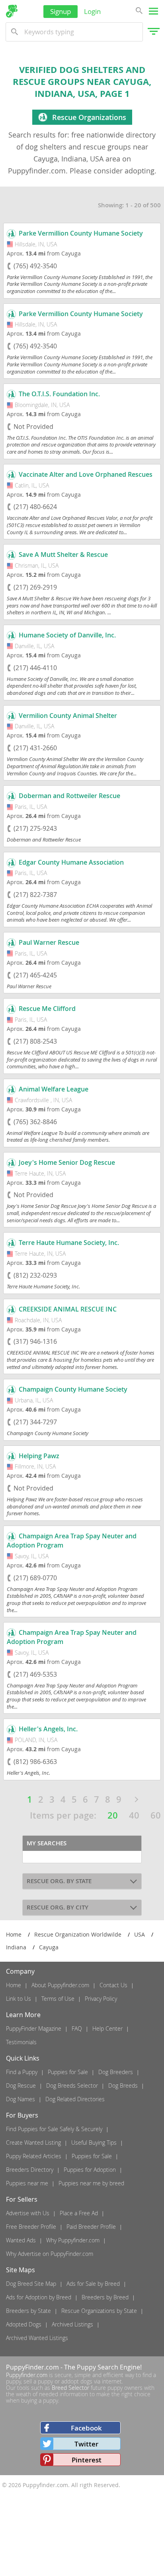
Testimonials (21, 2042)
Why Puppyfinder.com (73, 2240)
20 (113, 1815)
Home (14, 1985)
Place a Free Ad (79, 2213)
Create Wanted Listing (33, 2142)
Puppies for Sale (68, 2072)
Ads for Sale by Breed (93, 2284)
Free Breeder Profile (31, 2227)
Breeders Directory (30, 2170)
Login (92, 11)
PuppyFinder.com (32, 2367)
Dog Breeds (123, 2085)
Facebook (86, 2428)
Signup (61, 11)
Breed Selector (70, 2388)
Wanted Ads (21, 2240)
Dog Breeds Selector (72, 2085)
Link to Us (19, 1999)
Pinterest (87, 2460)
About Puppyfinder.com (60, 1985)
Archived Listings (72, 2324)
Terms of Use (58, 1999)
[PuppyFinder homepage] (12, 11)
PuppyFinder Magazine (34, 2028)
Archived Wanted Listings (37, 2338)
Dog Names (20, 2099)
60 (156, 1815)
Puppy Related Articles (34, 2156)
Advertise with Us (28, 2213)
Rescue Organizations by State (99, 2311)
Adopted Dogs (24, 2324)
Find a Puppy (22, 2072)
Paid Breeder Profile (91, 2227)
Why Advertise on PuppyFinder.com (50, 2254)
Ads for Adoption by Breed (39, 2297)
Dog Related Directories (75, 2099)
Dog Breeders (116, 2072)
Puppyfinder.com (27, 2375)
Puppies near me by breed (91, 2183)
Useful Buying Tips (94, 2142)
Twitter (86, 2444)
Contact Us (113, 1985)
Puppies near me (27, 2183)
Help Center (107, 2028)
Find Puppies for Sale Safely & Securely (54, 2129)
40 (134, 1815)
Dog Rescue (21, 2085)
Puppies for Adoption (90, 2170)
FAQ (77, 2028)
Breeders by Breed (105, 2297)
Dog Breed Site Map (31, 2284)
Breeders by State (28, 2311)
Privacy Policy (101, 1999)
